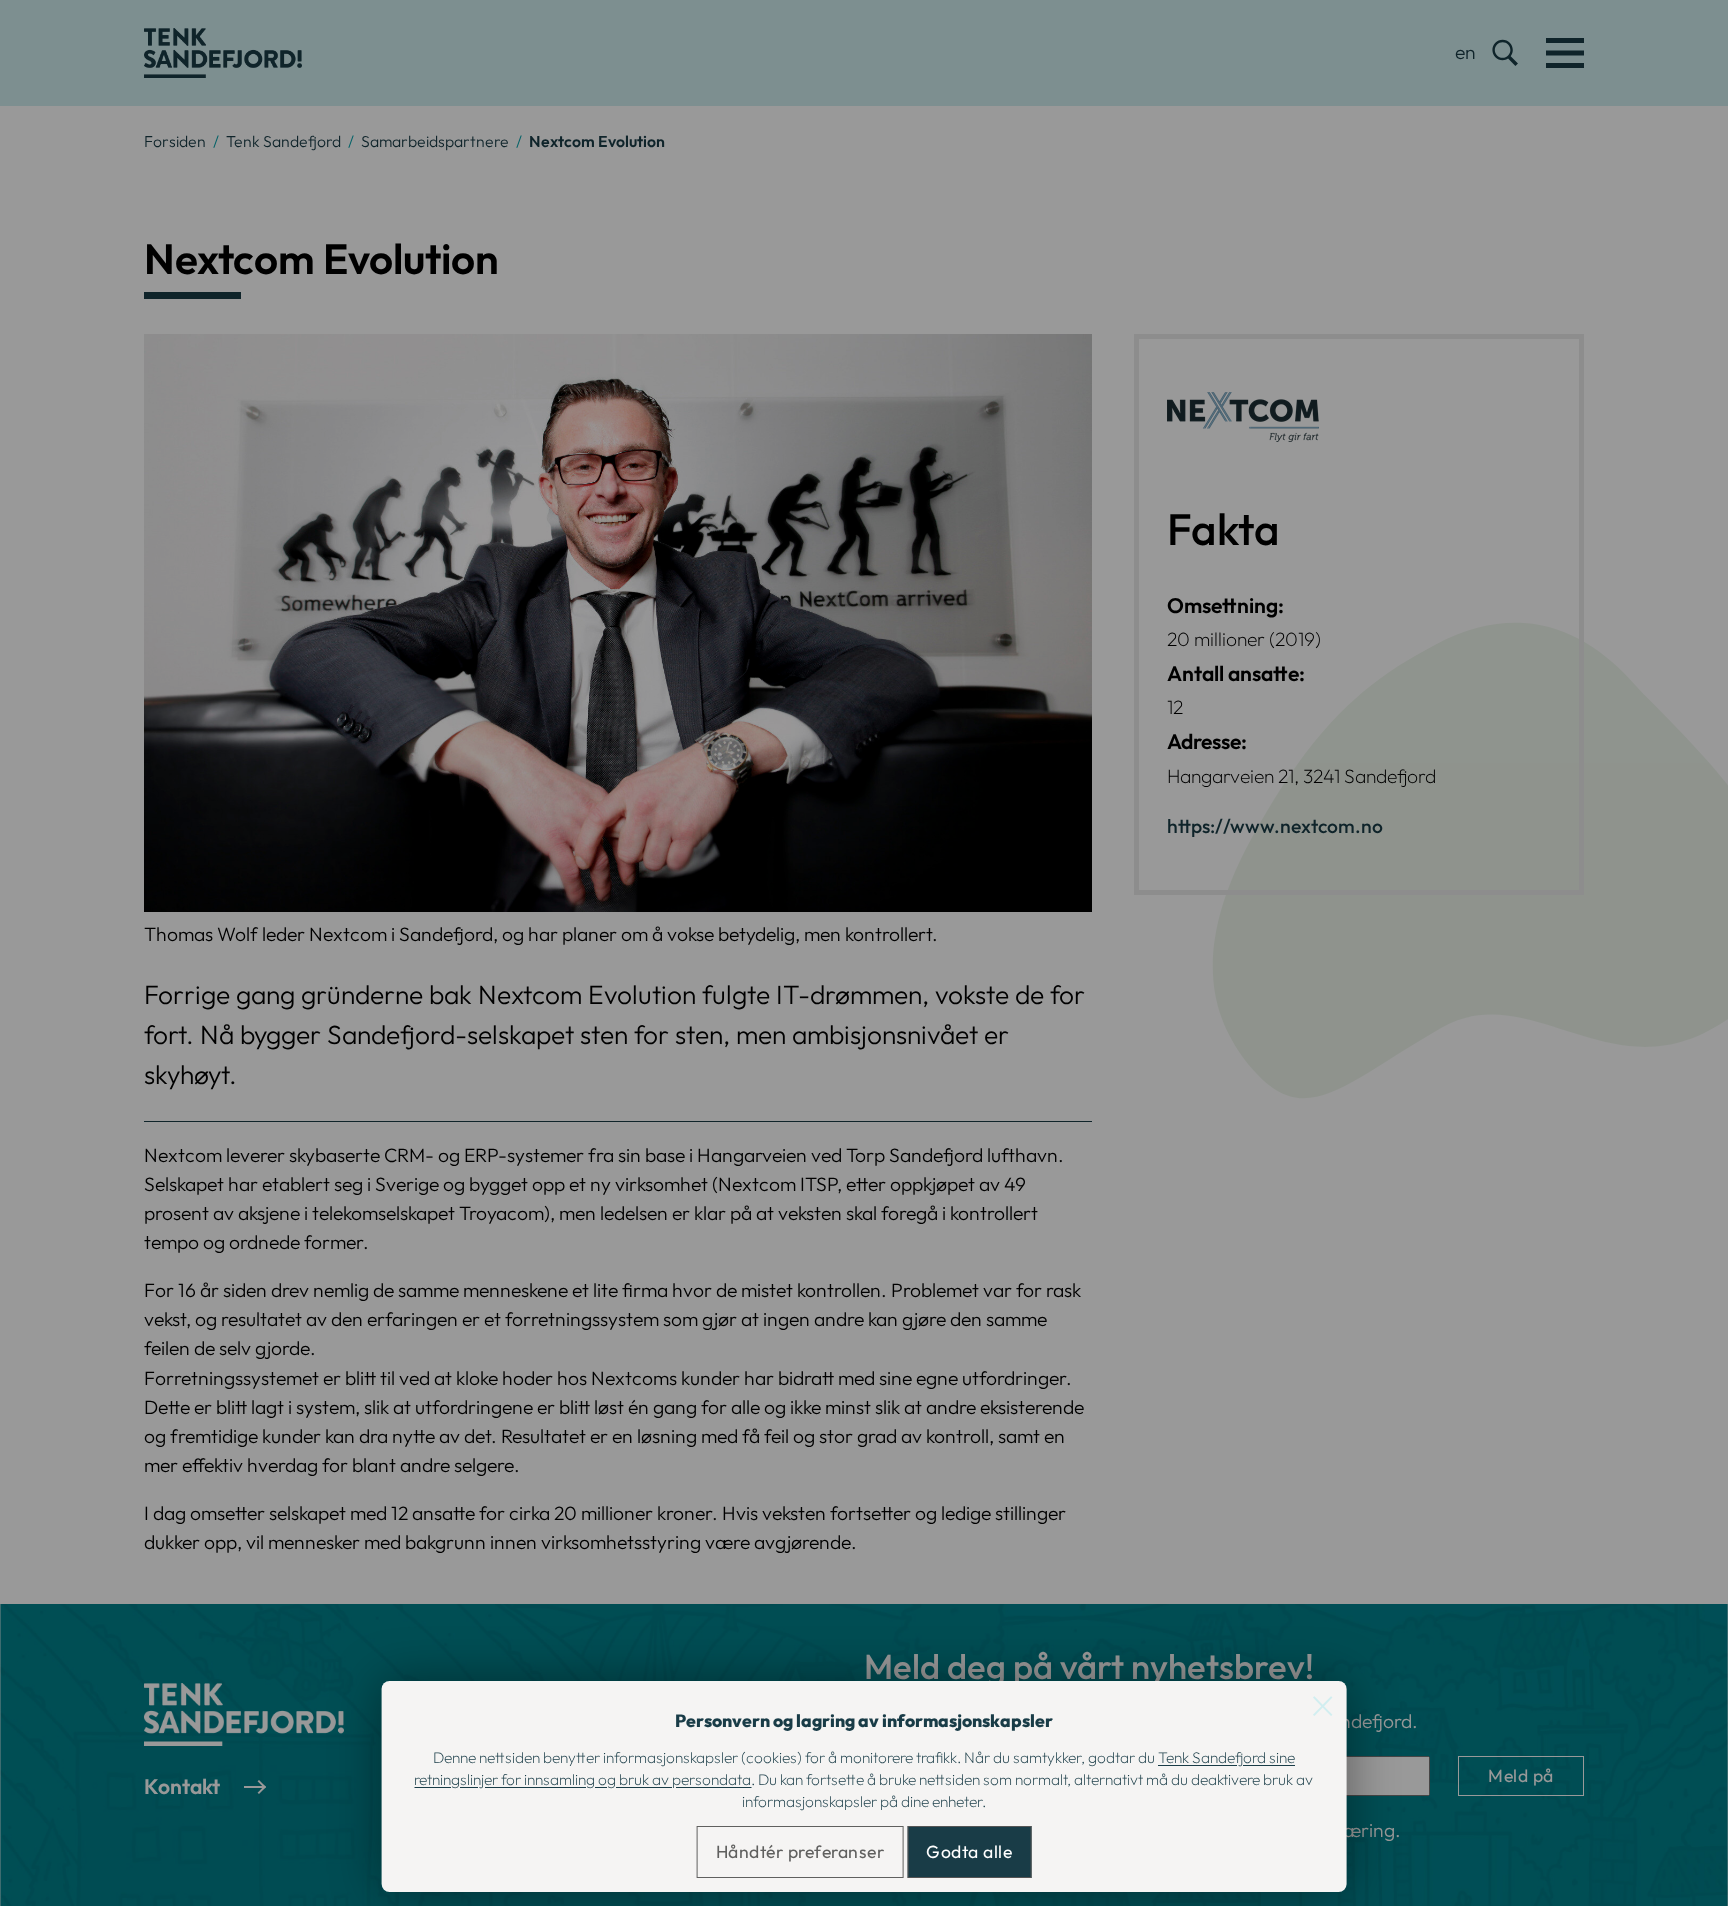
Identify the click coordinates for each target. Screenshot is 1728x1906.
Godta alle (969, 1851)
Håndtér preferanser (800, 1851)
